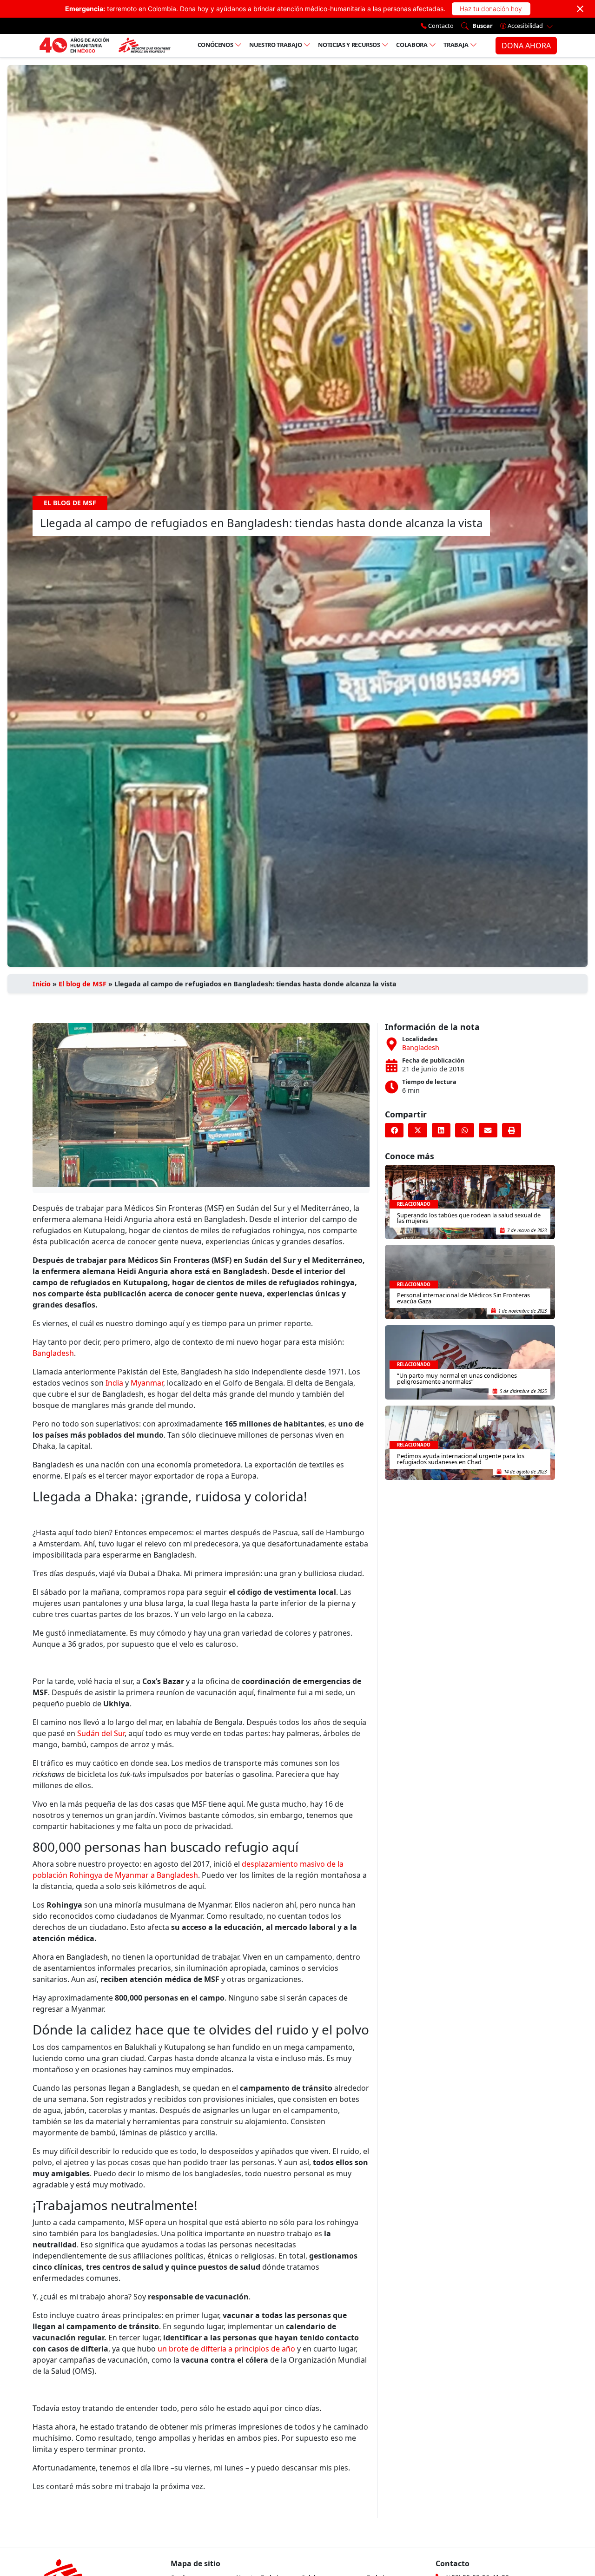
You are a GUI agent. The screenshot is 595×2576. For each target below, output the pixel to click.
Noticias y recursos (349, 45)
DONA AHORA (526, 46)
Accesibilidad (525, 26)
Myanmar (147, 1383)
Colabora (412, 45)
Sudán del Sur (101, 1733)
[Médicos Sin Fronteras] (105, 46)
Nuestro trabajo (276, 45)
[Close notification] (580, 9)
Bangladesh (53, 1353)
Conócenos (215, 45)
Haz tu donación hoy (491, 9)
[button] (394, 1130)
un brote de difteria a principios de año (226, 2349)
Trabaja (456, 45)
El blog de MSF (83, 984)
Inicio (42, 984)
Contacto (440, 26)
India (114, 1383)
